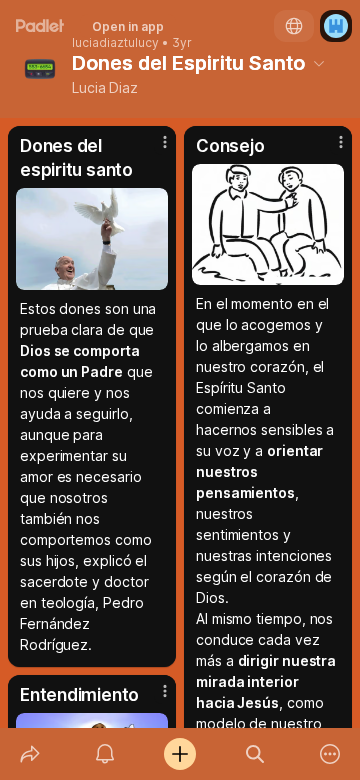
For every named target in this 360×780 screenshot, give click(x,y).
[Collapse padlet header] (319, 63)
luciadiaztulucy (115, 43)
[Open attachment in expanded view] (92, 239)
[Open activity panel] (104, 754)
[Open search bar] (255, 754)
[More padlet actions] (330, 754)
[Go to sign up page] (336, 26)
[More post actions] (152, 150)
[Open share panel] (29, 754)
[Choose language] (294, 26)
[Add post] (179, 754)
